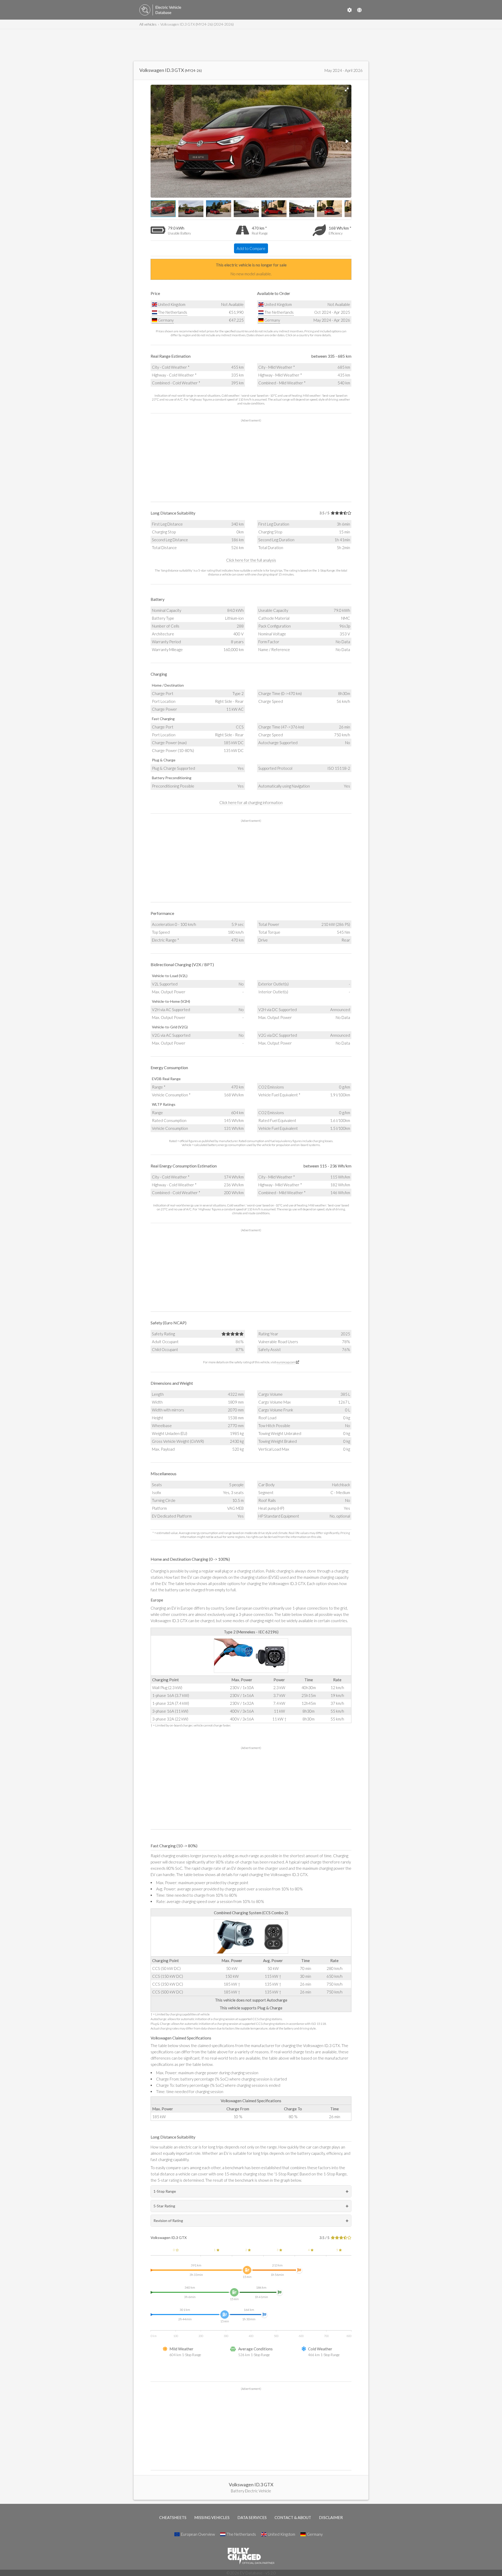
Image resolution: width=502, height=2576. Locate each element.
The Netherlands (172, 312)
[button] (347, 89)
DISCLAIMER (331, 2517)
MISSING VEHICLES (212, 2517)
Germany (165, 320)
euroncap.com (286, 1362)
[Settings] (350, 10)
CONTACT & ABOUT (293, 2517)
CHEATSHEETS (173, 2517)
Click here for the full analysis (251, 560)
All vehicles (148, 24)
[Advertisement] (251, 45)
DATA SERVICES (252, 2517)
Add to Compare (251, 248)
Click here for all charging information (251, 802)
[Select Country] (359, 10)
